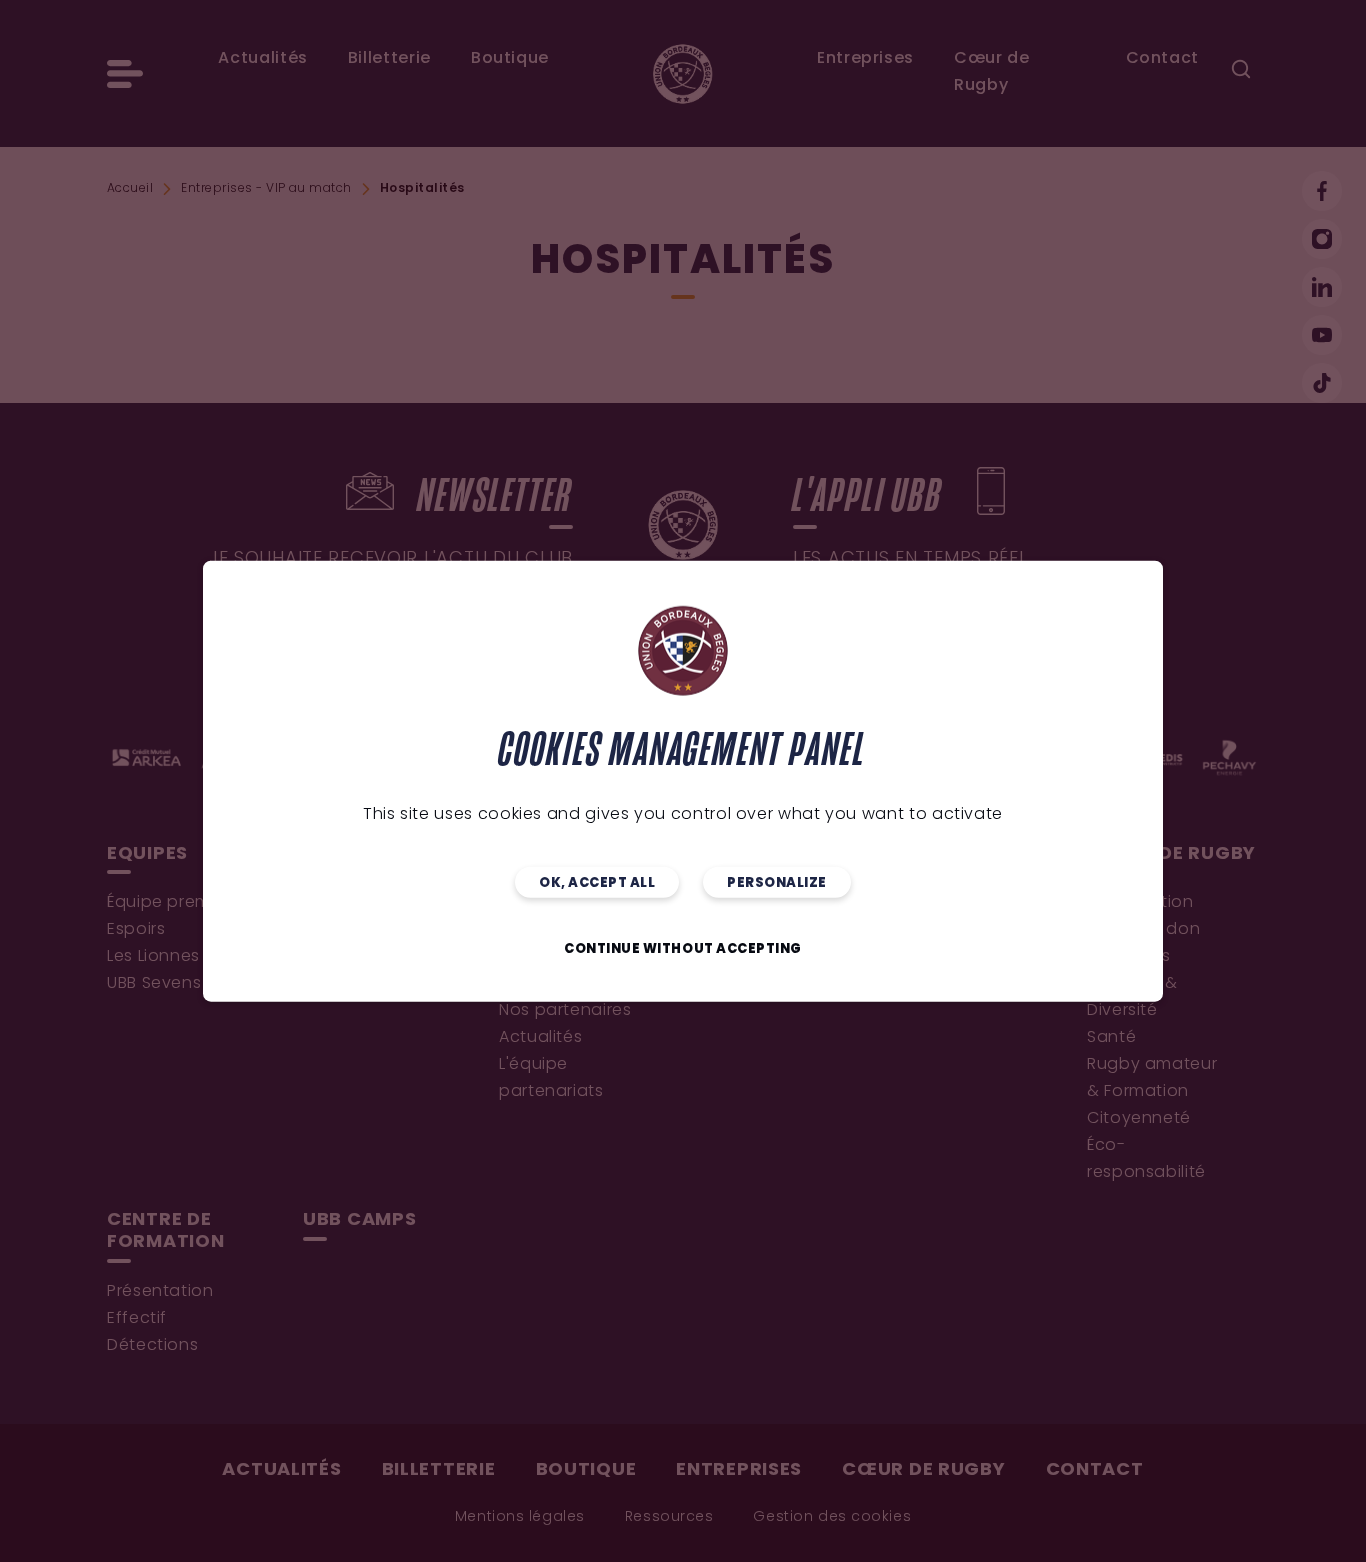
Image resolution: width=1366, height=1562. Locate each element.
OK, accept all (597, 882)
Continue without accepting (683, 948)
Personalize (777, 882)
